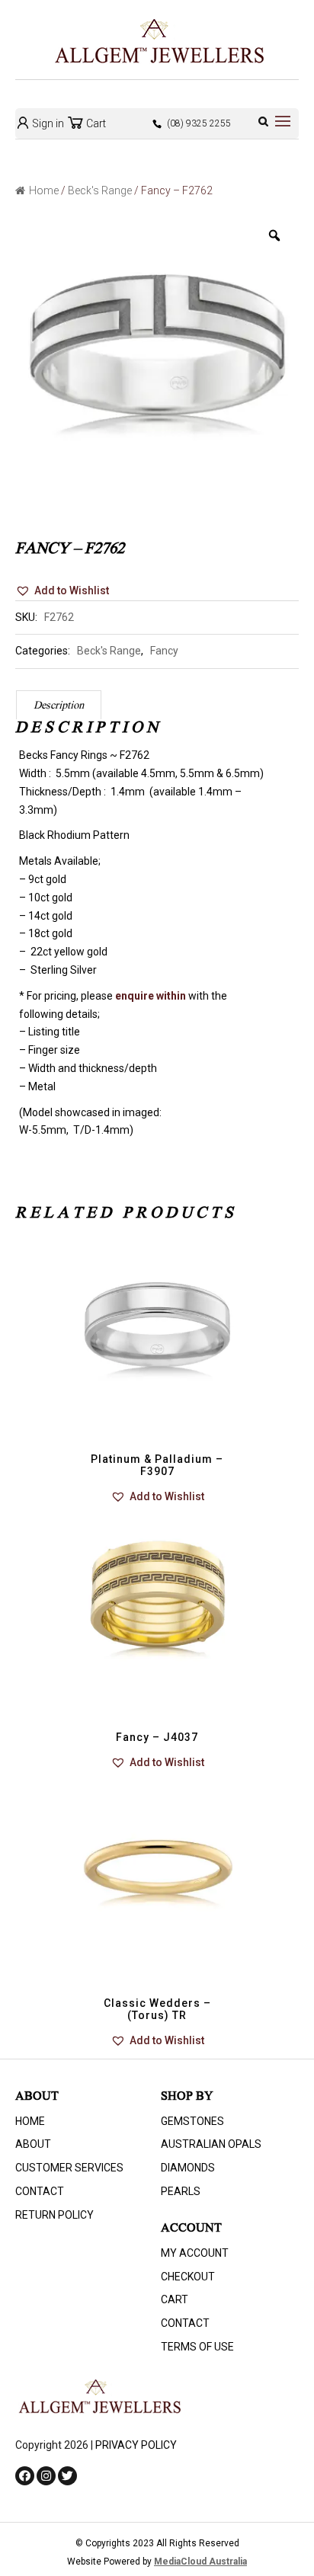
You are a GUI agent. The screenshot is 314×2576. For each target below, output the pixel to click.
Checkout (188, 2277)
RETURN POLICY (54, 2215)
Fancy (164, 651)
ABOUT (33, 2144)
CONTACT (40, 2191)
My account (195, 2253)
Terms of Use (197, 2347)
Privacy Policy (136, 2445)
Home (44, 190)
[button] (62, 591)
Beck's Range (100, 190)
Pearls (181, 2191)
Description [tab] (59, 706)
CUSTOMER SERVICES (69, 2168)
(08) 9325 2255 (199, 123)
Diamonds (188, 2168)
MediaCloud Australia (200, 2562)
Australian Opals (211, 2144)
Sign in (47, 123)
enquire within (151, 996)
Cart (95, 123)
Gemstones (192, 2121)
